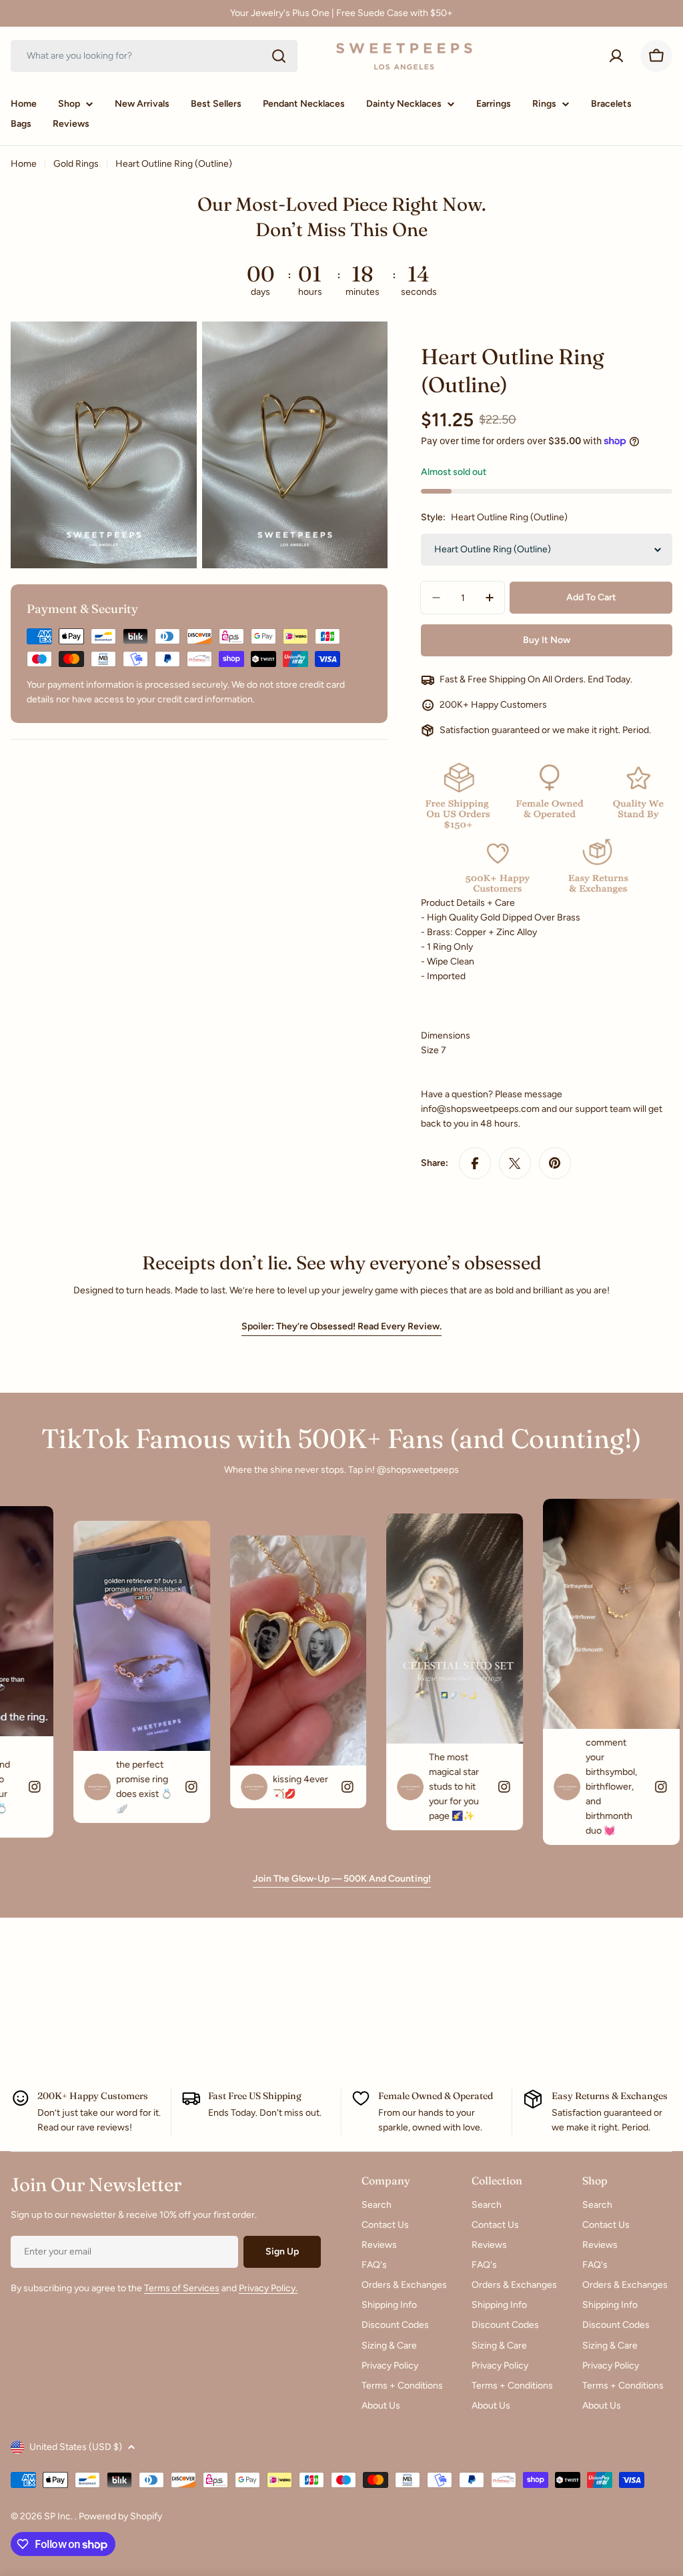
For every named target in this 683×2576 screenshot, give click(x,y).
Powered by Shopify (120, 2516)
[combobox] (154, 56)
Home (24, 164)
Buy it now (547, 640)
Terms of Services (182, 2288)
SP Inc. (59, 2516)
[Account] (616, 56)
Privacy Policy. (268, 2288)
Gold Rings (76, 164)
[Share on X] (515, 1163)
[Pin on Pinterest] (555, 1163)
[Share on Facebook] (475, 1163)
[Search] (279, 56)
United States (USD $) (76, 2447)
